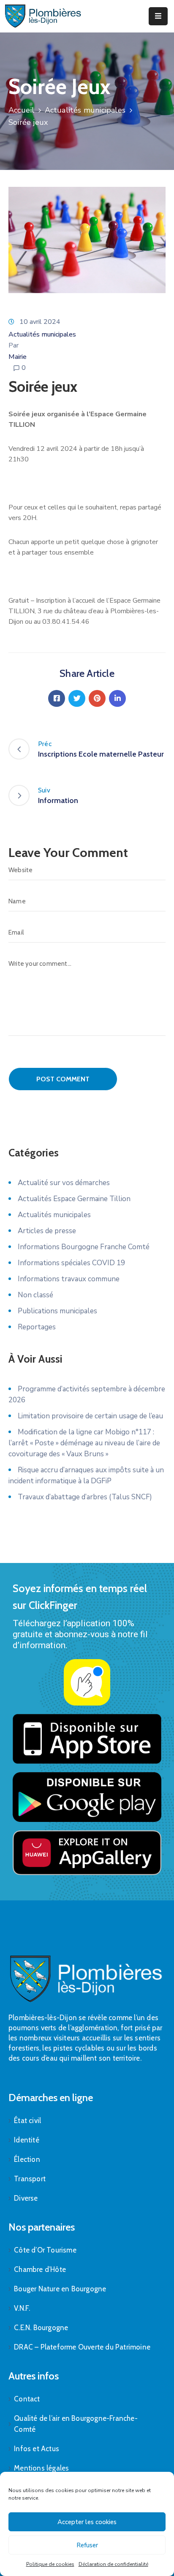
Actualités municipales (85, 110)
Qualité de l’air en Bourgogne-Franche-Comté (76, 2424)
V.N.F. (22, 2308)
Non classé (35, 1295)
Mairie (18, 357)
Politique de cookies (50, 2564)
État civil (27, 2121)
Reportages (37, 1327)
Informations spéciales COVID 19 (71, 1263)
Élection (27, 2159)
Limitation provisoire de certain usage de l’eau (90, 1416)
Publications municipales (57, 1311)
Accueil (21, 110)
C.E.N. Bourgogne (41, 2328)
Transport (30, 2179)
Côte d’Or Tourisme (45, 2250)
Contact (27, 2399)
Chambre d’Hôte (40, 2269)
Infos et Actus (37, 2449)
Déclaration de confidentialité (113, 2564)
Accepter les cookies (87, 2522)
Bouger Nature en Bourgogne (60, 2289)
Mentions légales (41, 2468)
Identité (27, 2140)
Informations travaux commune (69, 1279)
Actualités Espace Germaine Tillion (74, 1199)
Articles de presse (47, 1231)
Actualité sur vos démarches (64, 1183)
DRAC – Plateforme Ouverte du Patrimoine (82, 2347)
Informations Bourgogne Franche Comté (84, 1247)
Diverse (26, 2198)
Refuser (87, 2545)
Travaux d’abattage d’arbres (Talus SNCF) (85, 1497)
